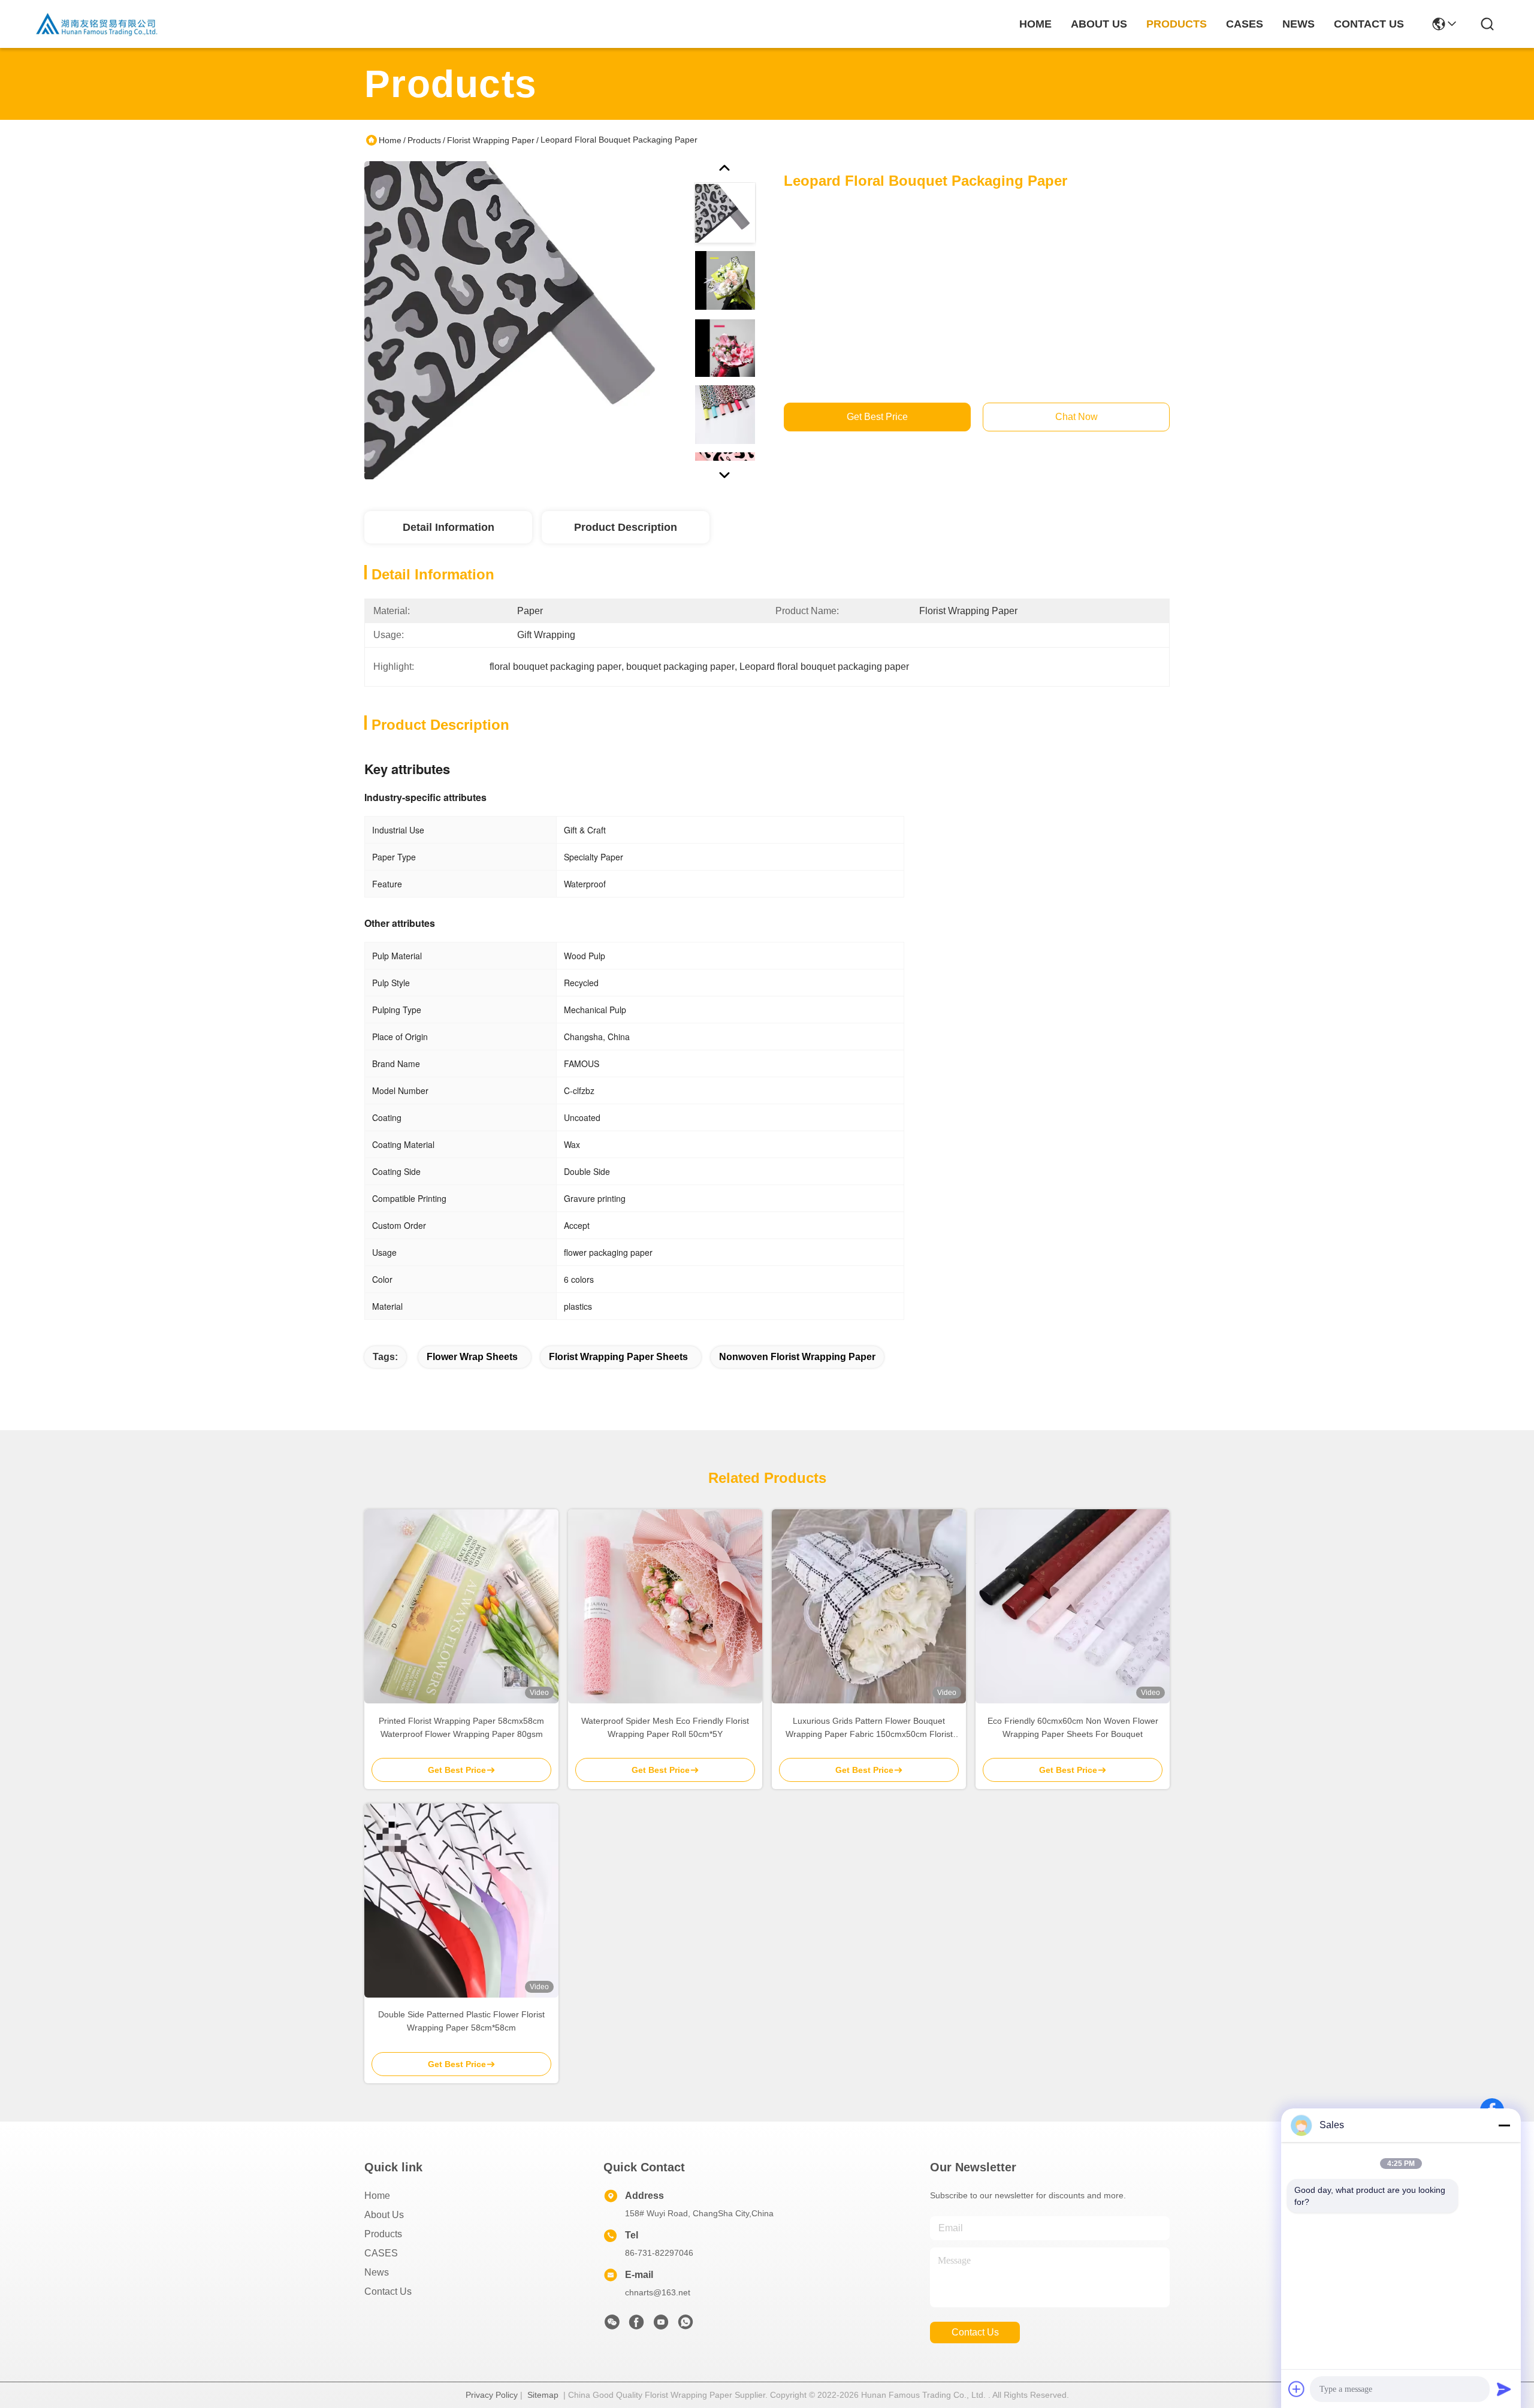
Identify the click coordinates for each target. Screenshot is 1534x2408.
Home (1035, 24)
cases (1245, 24)
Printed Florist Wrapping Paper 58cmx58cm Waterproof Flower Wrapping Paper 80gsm (461, 1727)
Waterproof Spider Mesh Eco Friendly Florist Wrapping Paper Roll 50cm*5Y (665, 1727)
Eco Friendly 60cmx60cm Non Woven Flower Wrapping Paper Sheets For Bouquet (1073, 1727)
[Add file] (1297, 2389)
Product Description (626, 527)
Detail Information (449, 527)
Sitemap (543, 2395)
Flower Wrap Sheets (472, 1357)
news (1299, 24)
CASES (381, 2253)
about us (1099, 24)
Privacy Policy (492, 2395)
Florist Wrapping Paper (491, 140)
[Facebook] (636, 2325)
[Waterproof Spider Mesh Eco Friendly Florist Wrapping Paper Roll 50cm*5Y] (665, 1606)
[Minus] (1504, 2125)
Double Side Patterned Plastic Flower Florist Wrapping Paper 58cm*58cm (461, 2021)
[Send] (1504, 2389)
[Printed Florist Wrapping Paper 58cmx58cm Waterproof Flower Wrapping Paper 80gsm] (461, 1606)
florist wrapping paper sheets (618, 1357)
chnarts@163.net (658, 2292)
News (377, 2272)
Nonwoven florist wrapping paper (797, 1357)
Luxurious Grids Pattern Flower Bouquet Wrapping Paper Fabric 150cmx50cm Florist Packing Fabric (869, 1728)
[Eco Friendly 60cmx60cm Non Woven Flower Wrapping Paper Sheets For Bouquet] (1073, 1606)
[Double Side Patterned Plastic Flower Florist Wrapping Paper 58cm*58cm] (461, 1901)
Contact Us (388, 2291)
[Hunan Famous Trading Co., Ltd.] (97, 24)
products (1177, 24)
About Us (384, 2215)
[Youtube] (661, 2325)
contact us (1369, 24)
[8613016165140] (686, 2325)
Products (424, 140)
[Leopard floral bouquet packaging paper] (524, 320)
